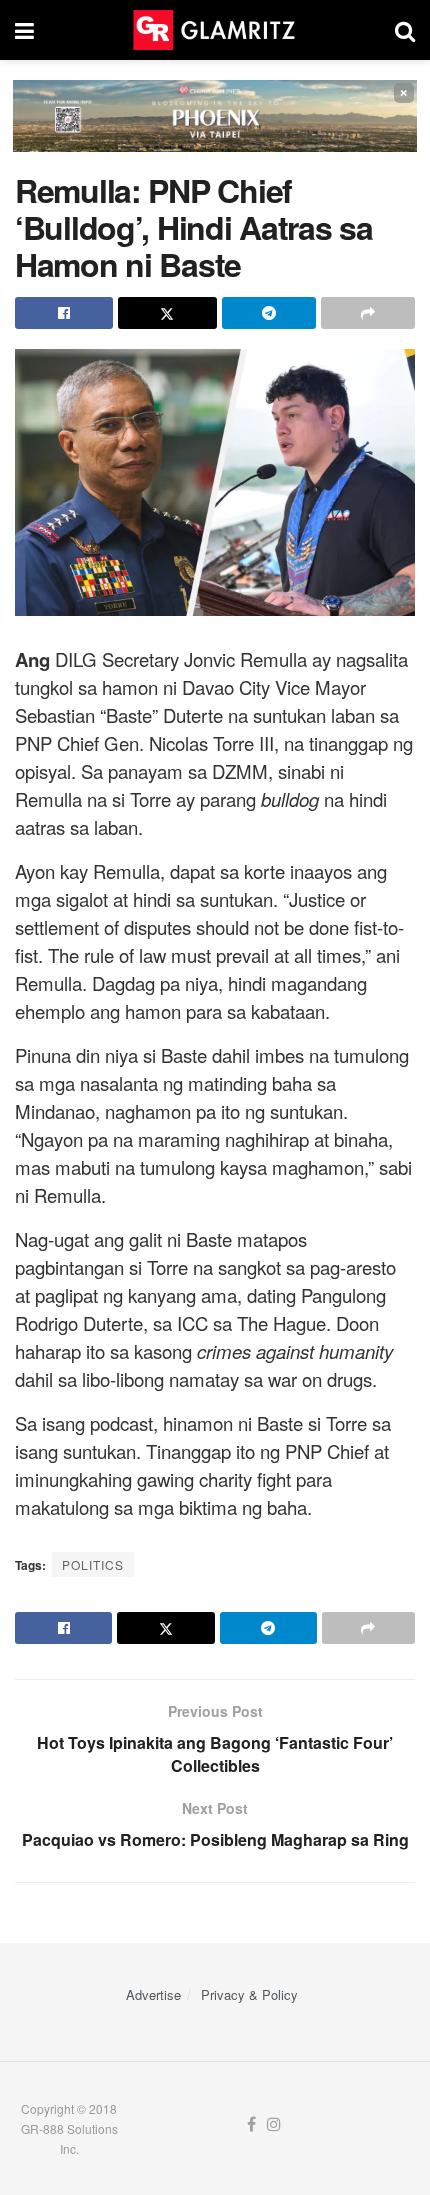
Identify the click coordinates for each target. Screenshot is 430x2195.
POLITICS (93, 1564)
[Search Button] (405, 30)
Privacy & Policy (249, 1994)
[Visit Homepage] (214, 30)
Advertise (153, 1994)
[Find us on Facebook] (251, 2124)
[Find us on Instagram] (274, 2124)
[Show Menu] (24, 30)
